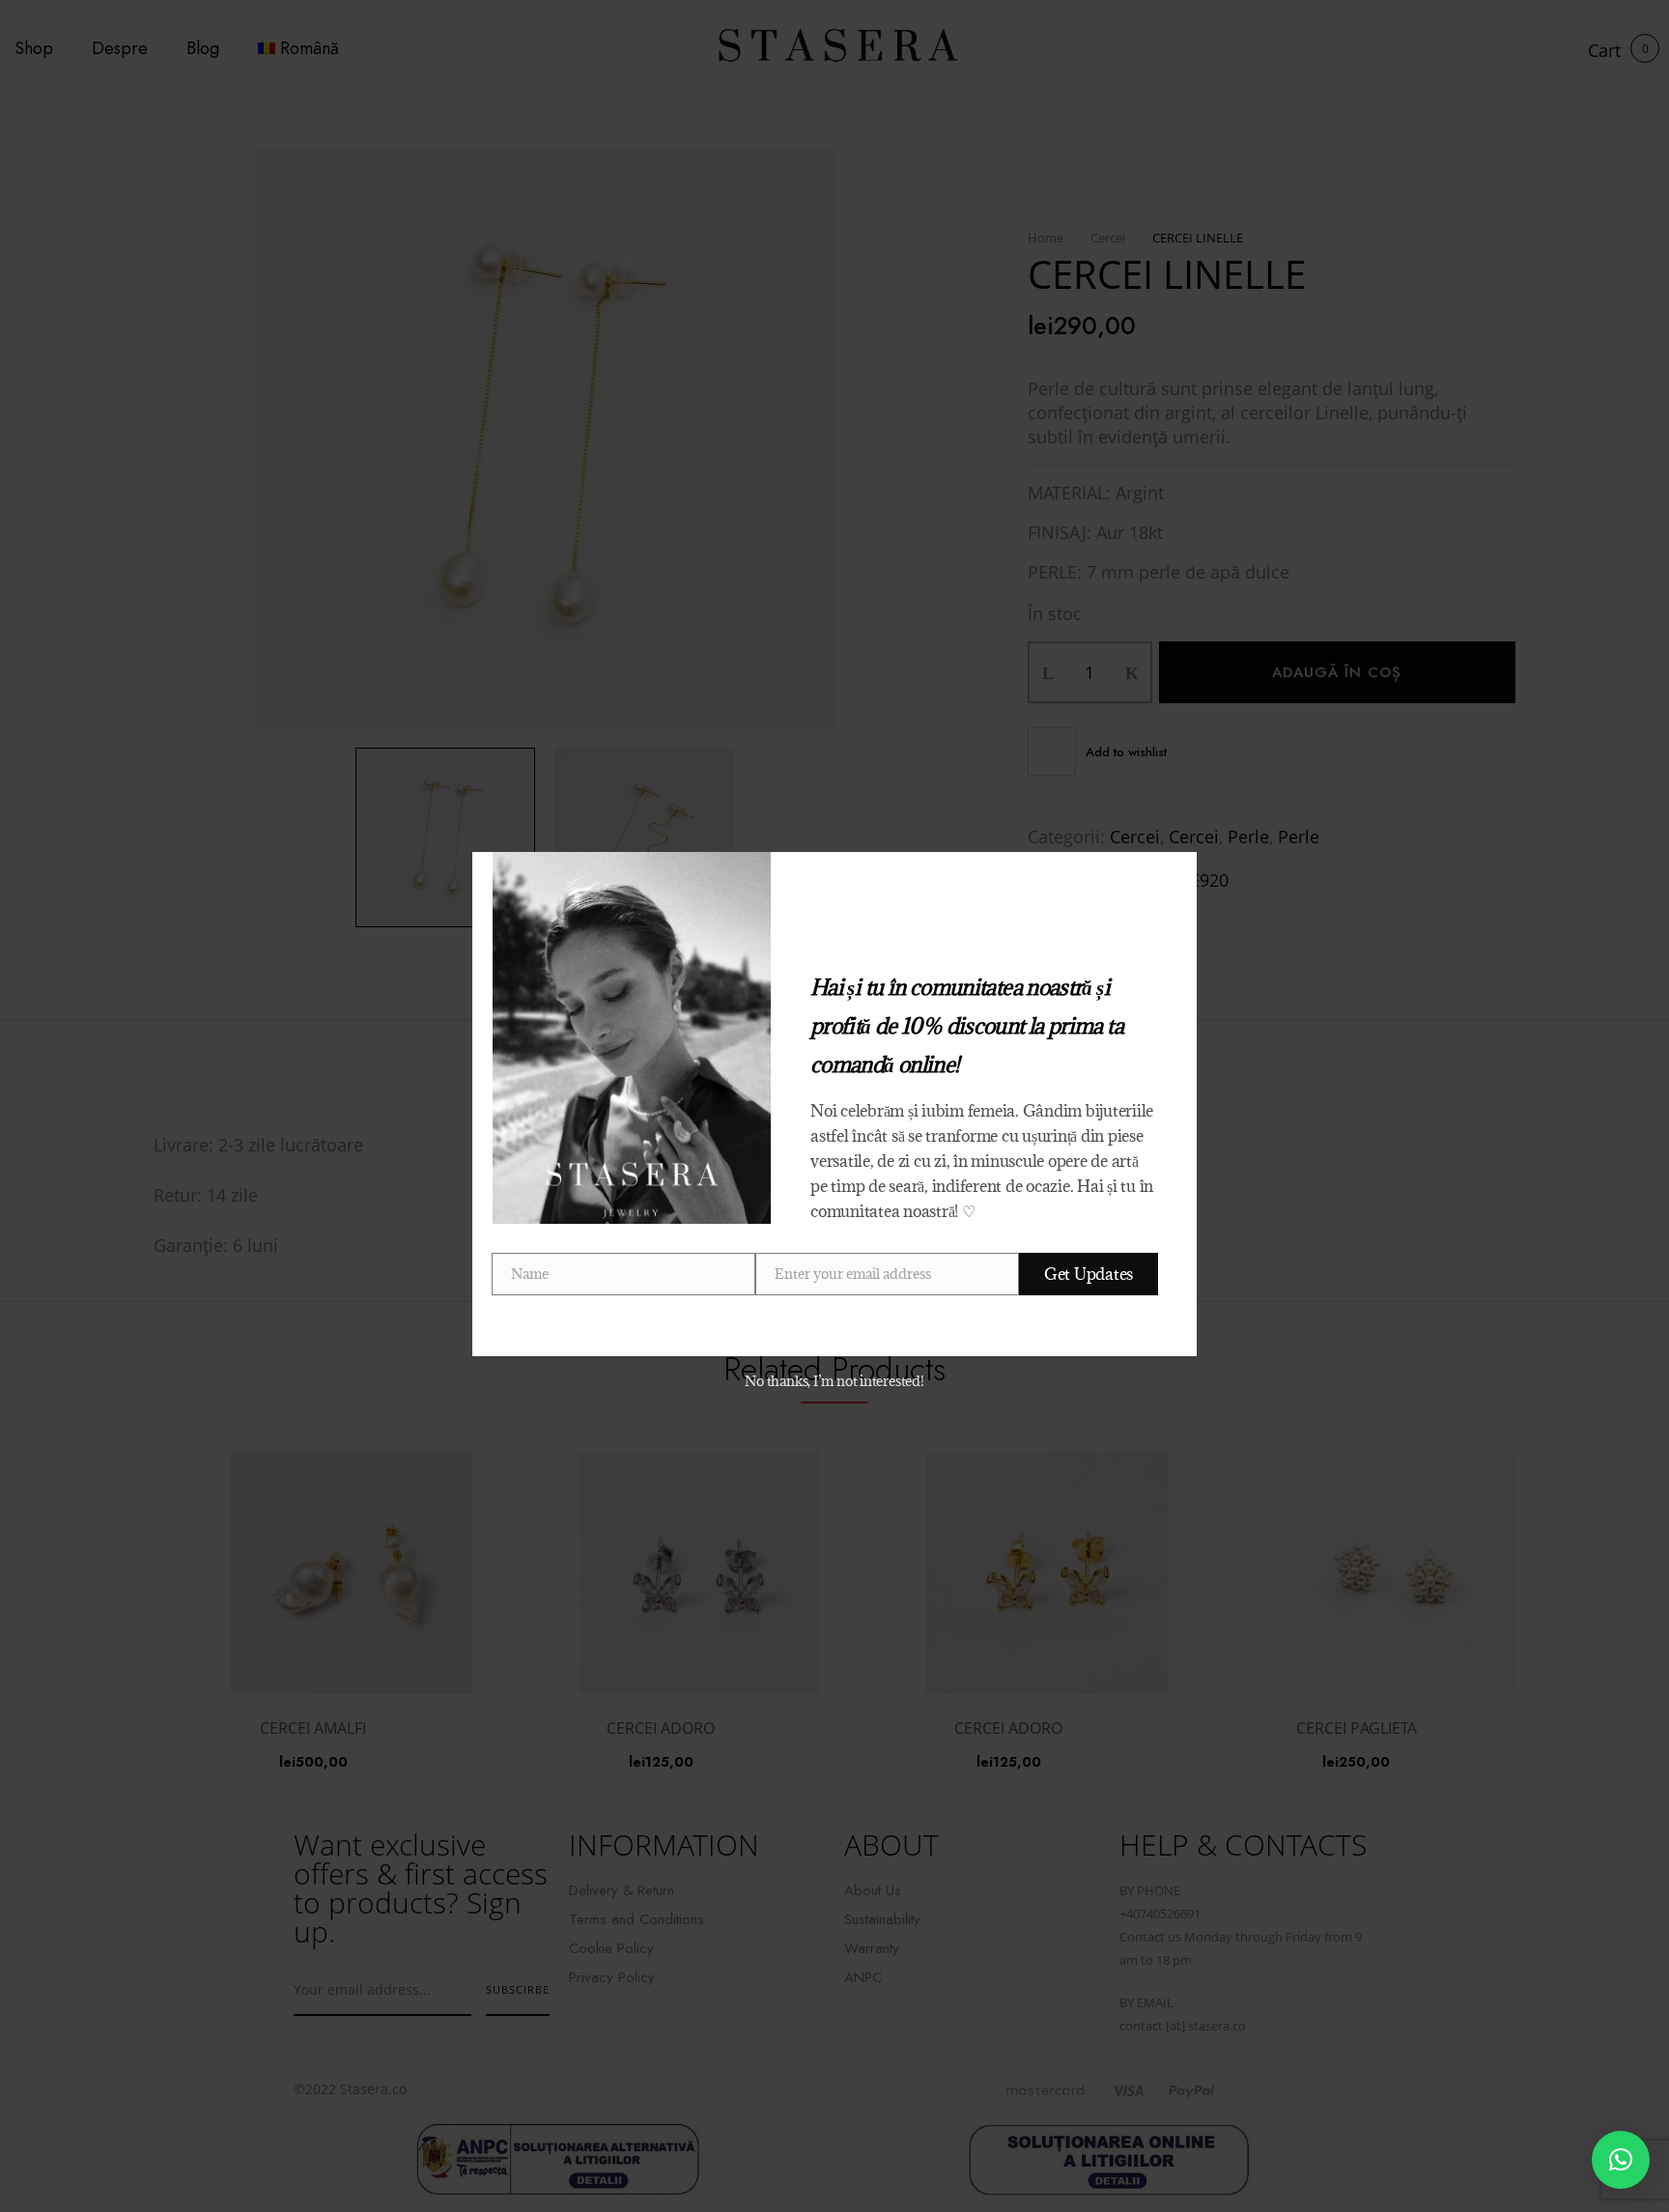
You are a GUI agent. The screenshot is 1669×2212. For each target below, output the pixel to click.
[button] (1621, 2160)
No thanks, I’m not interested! (834, 1381)
